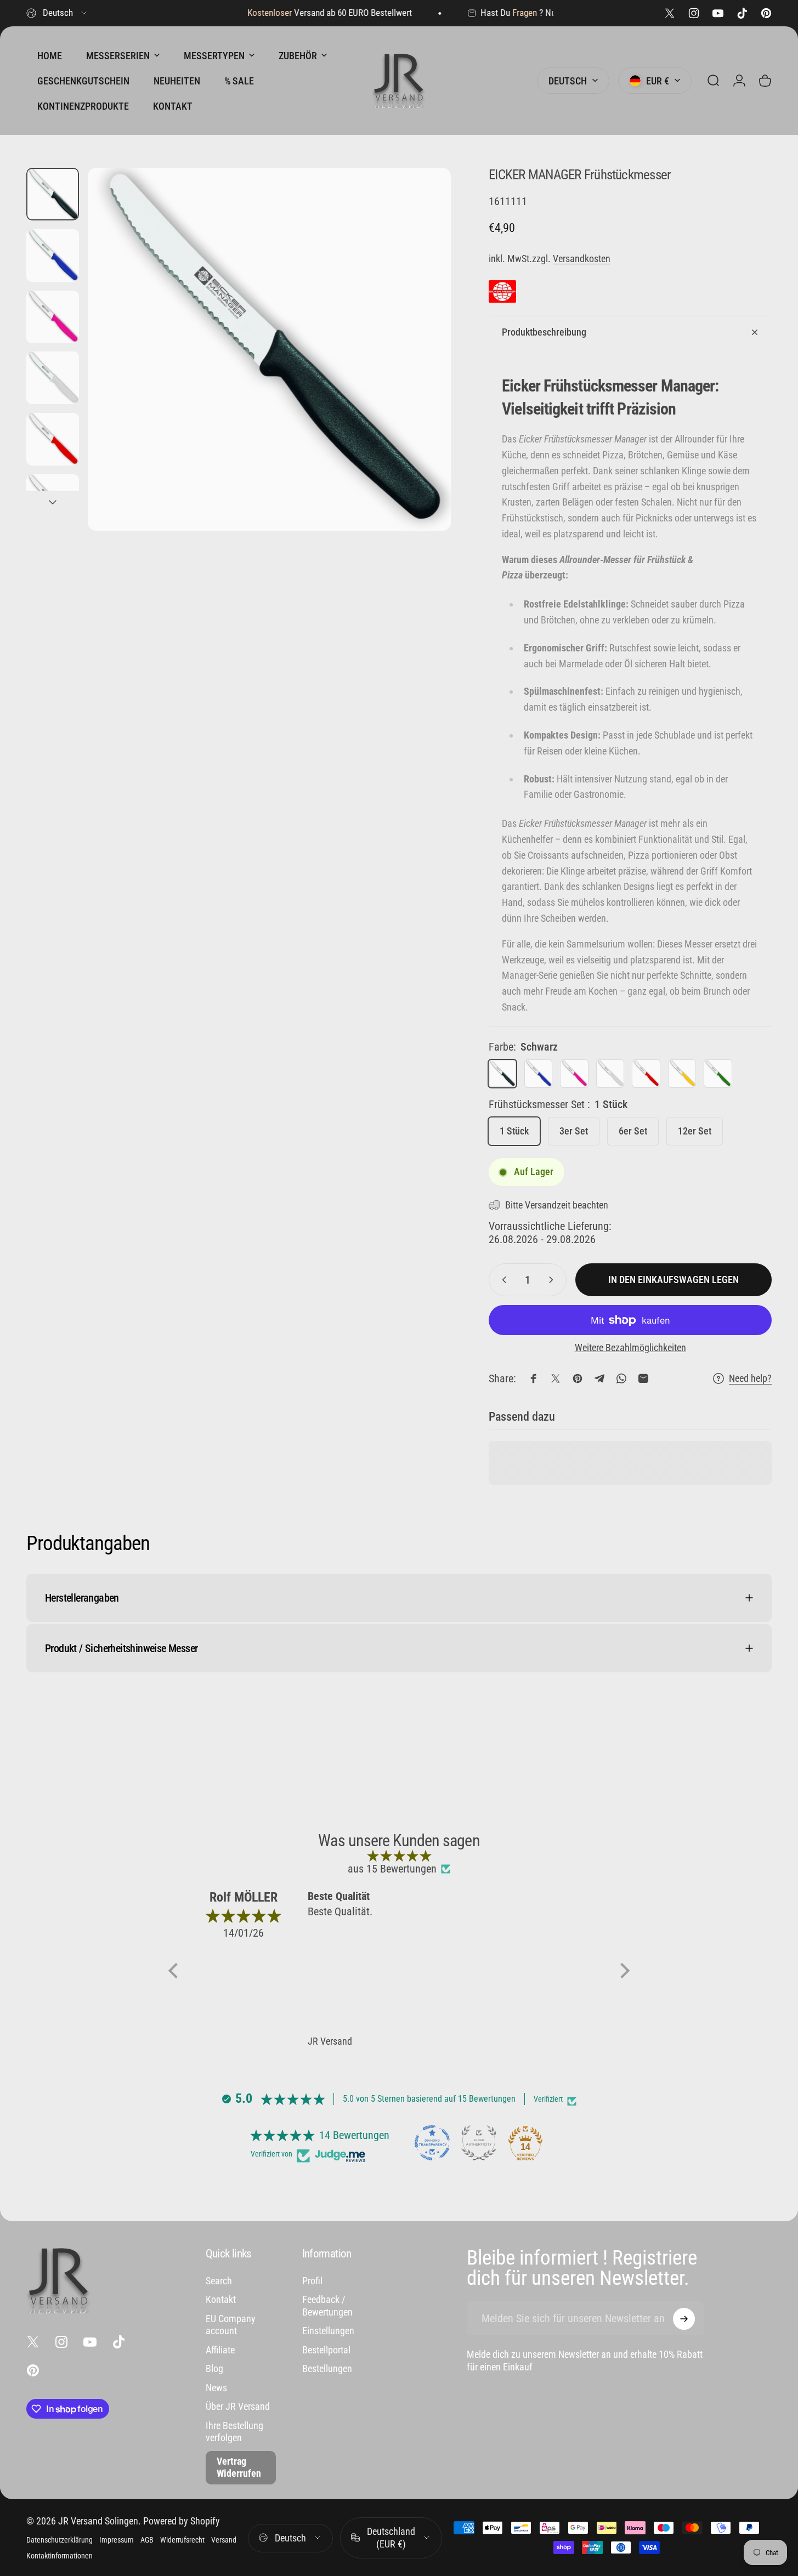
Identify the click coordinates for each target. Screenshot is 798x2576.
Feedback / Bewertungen (327, 2306)
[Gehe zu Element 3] (53, 378)
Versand (224, 2540)
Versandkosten (582, 259)
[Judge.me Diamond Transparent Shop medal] (432, 2143)
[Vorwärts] (422, 370)
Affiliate (220, 2350)
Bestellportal (326, 2350)
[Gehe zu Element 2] (53, 317)
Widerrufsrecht (182, 2540)
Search (219, 2281)
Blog (214, 2368)
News (216, 2388)
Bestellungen (327, 2368)
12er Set (695, 1131)
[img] (399, 1856)
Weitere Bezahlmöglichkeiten (630, 1347)
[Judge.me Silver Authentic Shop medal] (479, 2143)
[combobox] (57, 13)
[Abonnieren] (684, 2319)
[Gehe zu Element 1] (53, 256)
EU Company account (231, 2325)
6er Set (633, 1131)
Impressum (117, 2540)
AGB (147, 2540)
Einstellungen (328, 2331)
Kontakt (221, 2299)
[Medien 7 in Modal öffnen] (269, 349)
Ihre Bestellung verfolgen (234, 2432)
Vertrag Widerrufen (239, 2467)
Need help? (750, 1378)
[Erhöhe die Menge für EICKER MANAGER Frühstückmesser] (553, 1280)
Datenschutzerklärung (60, 2540)
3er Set (574, 1131)
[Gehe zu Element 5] (53, 501)
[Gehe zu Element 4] (53, 439)
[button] (176, 1971)
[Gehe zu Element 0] (53, 194)
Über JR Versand (238, 2406)
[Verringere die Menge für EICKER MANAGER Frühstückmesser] (502, 1280)
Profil (312, 2281)
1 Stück (514, 1131)
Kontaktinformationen (60, 2556)
